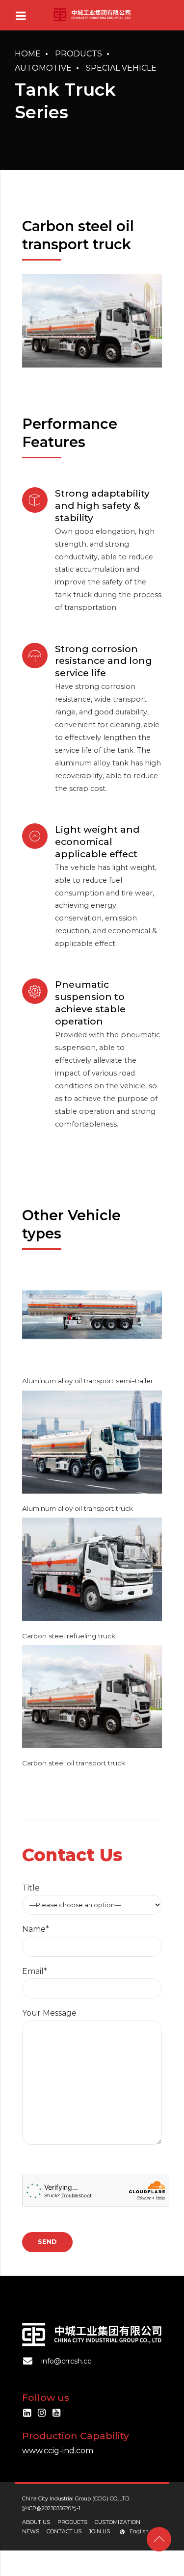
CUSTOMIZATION (118, 2522)
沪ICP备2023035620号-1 (51, 2509)
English (139, 2532)
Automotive (43, 68)
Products (79, 54)
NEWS (31, 2532)
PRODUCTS (72, 2522)
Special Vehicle (121, 68)
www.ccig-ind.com (58, 2451)
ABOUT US (36, 2522)
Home (28, 54)
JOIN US (99, 2532)
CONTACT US (64, 2532)
